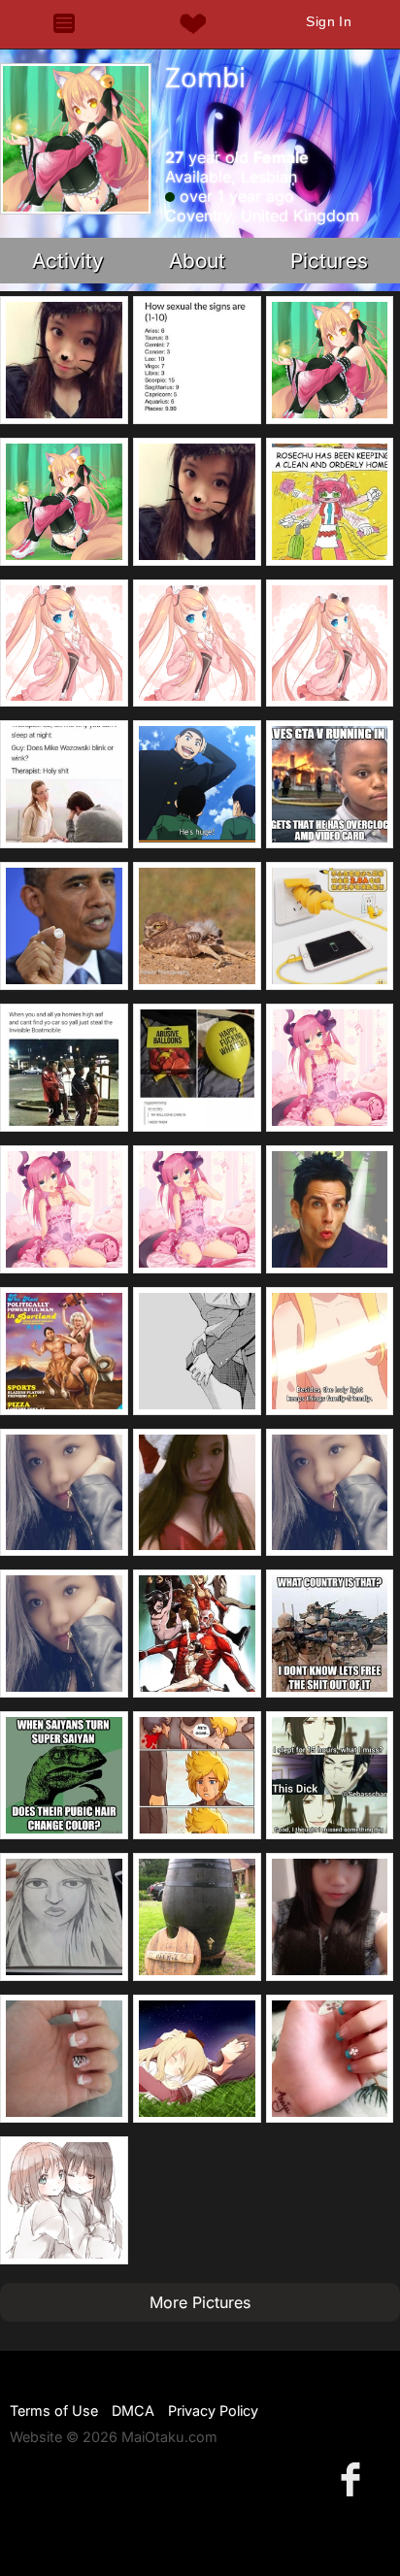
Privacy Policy (213, 2411)
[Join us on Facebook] (354, 2478)
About (197, 261)
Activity (68, 261)
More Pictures (200, 2302)
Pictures (329, 261)
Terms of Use (54, 2411)
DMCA (133, 2411)
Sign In (329, 21)
